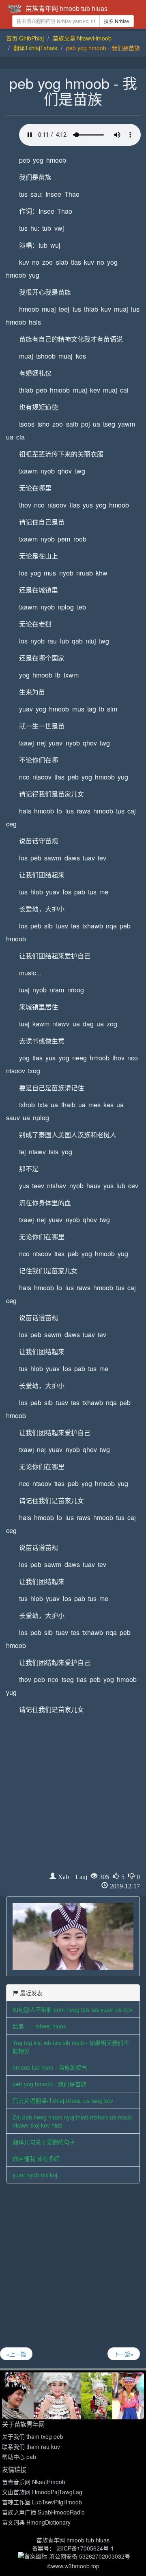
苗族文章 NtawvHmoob (82, 38)
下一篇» (124, 2354)
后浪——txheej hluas (39, 2026)
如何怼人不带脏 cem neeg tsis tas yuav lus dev (73, 2009)
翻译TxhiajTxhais (35, 48)
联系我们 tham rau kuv (31, 2446)
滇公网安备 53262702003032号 (90, 2556)
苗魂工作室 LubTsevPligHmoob (42, 2502)
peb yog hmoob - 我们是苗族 (49, 2084)
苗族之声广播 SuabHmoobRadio (43, 2512)
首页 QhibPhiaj (25, 38)
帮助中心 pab (19, 2457)
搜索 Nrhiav (117, 21)
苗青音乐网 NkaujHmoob (34, 2482)
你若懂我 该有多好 (36, 2158)
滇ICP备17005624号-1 (85, 2548)
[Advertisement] (73, 1796)
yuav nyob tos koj (35, 2175)
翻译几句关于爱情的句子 (44, 2142)
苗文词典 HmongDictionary (36, 2522)
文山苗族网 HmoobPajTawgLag (42, 2492)
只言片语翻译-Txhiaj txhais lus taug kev (63, 2100)
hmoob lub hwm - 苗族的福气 (50, 2067)
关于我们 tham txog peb (33, 2436)
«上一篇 (16, 2354)
